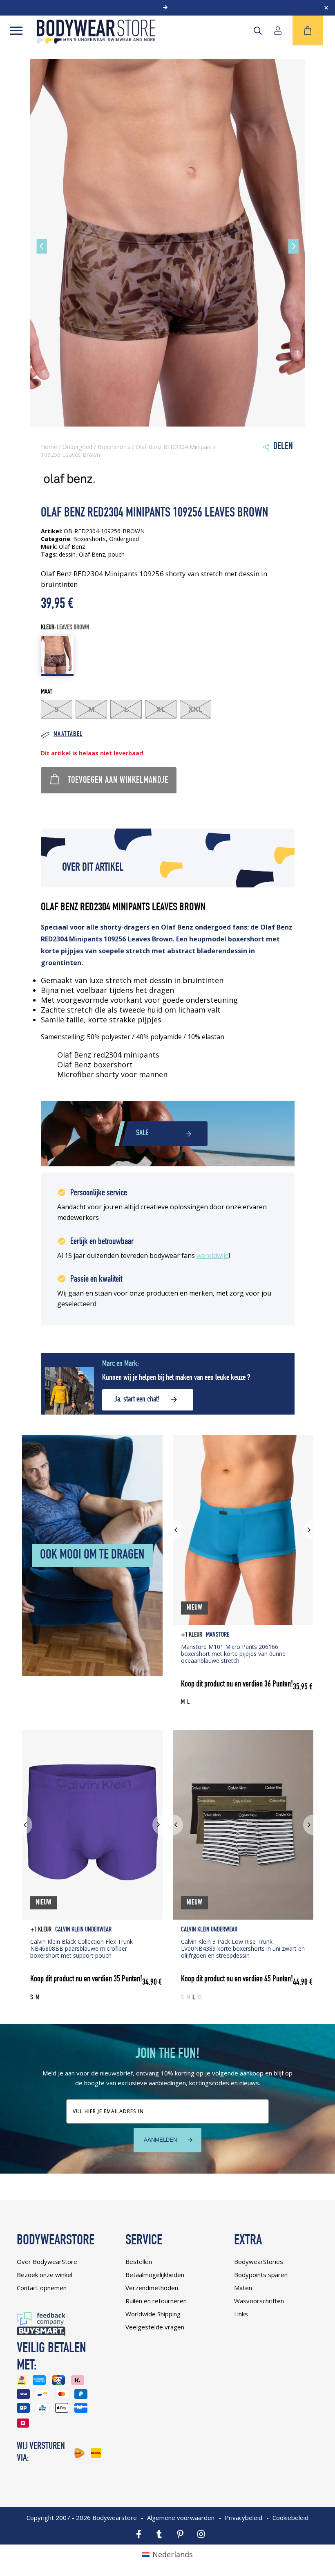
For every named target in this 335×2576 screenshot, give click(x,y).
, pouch (115, 554)
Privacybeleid (243, 2518)
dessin (67, 554)
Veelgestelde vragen (155, 2327)
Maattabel (68, 735)
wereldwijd (213, 1255)
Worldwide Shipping (153, 2314)
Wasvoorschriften (259, 2301)
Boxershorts (114, 447)
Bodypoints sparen (261, 2275)
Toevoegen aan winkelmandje (118, 781)
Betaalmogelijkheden (155, 2275)
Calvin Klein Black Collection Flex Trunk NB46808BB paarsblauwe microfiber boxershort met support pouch (82, 1948)
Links (241, 2314)
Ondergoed (77, 447)
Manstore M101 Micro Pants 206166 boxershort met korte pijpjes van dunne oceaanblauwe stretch (233, 1654)
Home (49, 447)
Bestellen (139, 2262)
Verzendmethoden (152, 2288)
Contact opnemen (42, 2288)
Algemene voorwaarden (181, 2518)
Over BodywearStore (47, 2262)
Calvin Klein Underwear (83, 1930)
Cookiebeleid (290, 2518)
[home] (96, 41)
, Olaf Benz (90, 554)
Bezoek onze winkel (45, 2275)
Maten (243, 2288)
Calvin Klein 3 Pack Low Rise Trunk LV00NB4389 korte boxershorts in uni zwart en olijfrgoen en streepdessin (243, 1948)
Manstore (218, 1635)
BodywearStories (259, 2262)
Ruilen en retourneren (156, 2301)
